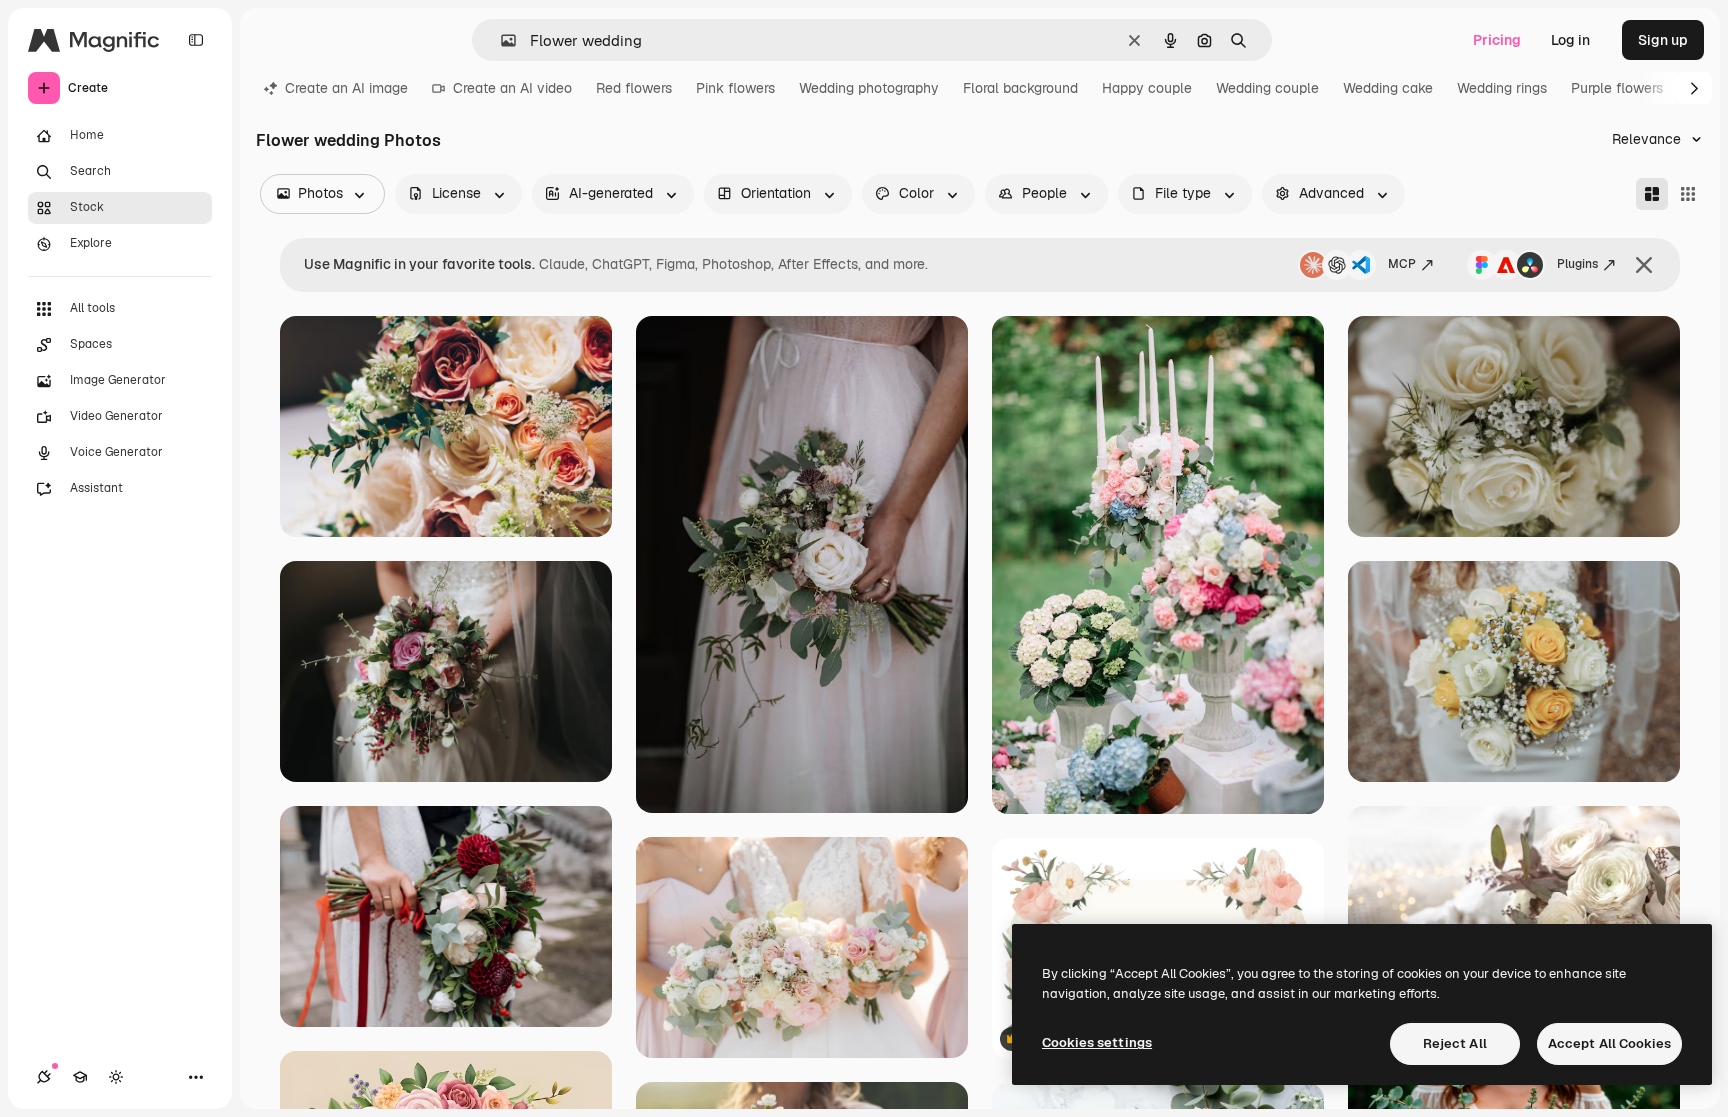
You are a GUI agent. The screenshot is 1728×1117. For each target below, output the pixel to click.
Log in (1570, 40)
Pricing (1497, 40)
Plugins (1577, 264)
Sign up (1663, 40)
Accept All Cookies (1609, 1043)
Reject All (1455, 1043)
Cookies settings (1097, 1042)
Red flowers (634, 88)
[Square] (1688, 194)
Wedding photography (869, 88)
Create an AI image (346, 88)
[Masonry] (1652, 194)
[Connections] (44, 1077)
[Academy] (80, 1077)
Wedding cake (1388, 88)
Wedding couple (1267, 88)
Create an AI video (512, 88)
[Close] (1644, 265)
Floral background (1020, 88)
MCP (1402, 264)
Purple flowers (1617, 88)
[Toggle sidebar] (196, 40)
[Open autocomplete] (500, 40)
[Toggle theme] (116, 1077)
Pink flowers (735, 88)
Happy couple (1147, 88)
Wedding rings (1502, 88)
